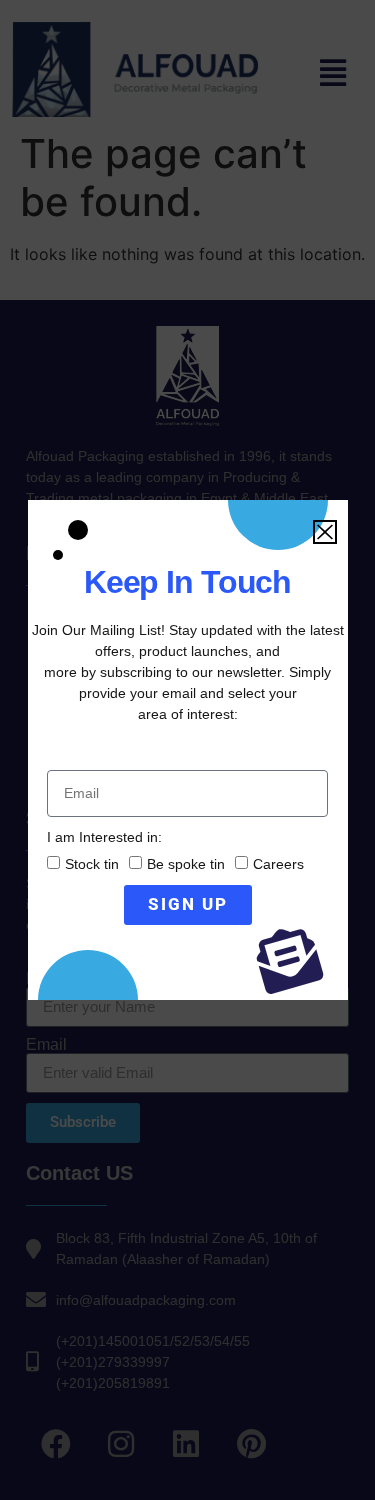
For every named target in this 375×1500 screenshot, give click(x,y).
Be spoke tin (186, 864)
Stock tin (92, 864)
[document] (187, 750)
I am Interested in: (104, 837)
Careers (278, 864)
